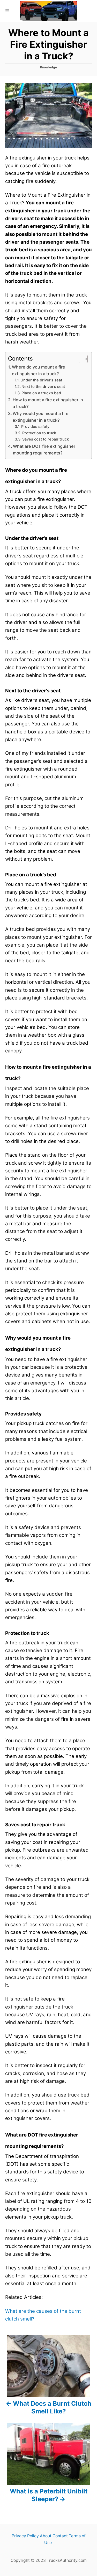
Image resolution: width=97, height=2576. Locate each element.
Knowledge (48, 67)
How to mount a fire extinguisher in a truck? (48, 403)
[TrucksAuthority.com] (48, 11)
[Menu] (8, 11)
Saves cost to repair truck (46, 439)
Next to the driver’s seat (43, 387)
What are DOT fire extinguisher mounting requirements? (44, 450)
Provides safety (35, 427)
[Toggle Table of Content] (81, 359)
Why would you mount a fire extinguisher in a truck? (41, 417)
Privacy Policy (25, 2536)
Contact (60, 2536)
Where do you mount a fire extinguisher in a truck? (39, 370)
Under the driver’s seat (41, 380)
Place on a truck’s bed (41, 393)
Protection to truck (39, 433)
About (46, 2536)
